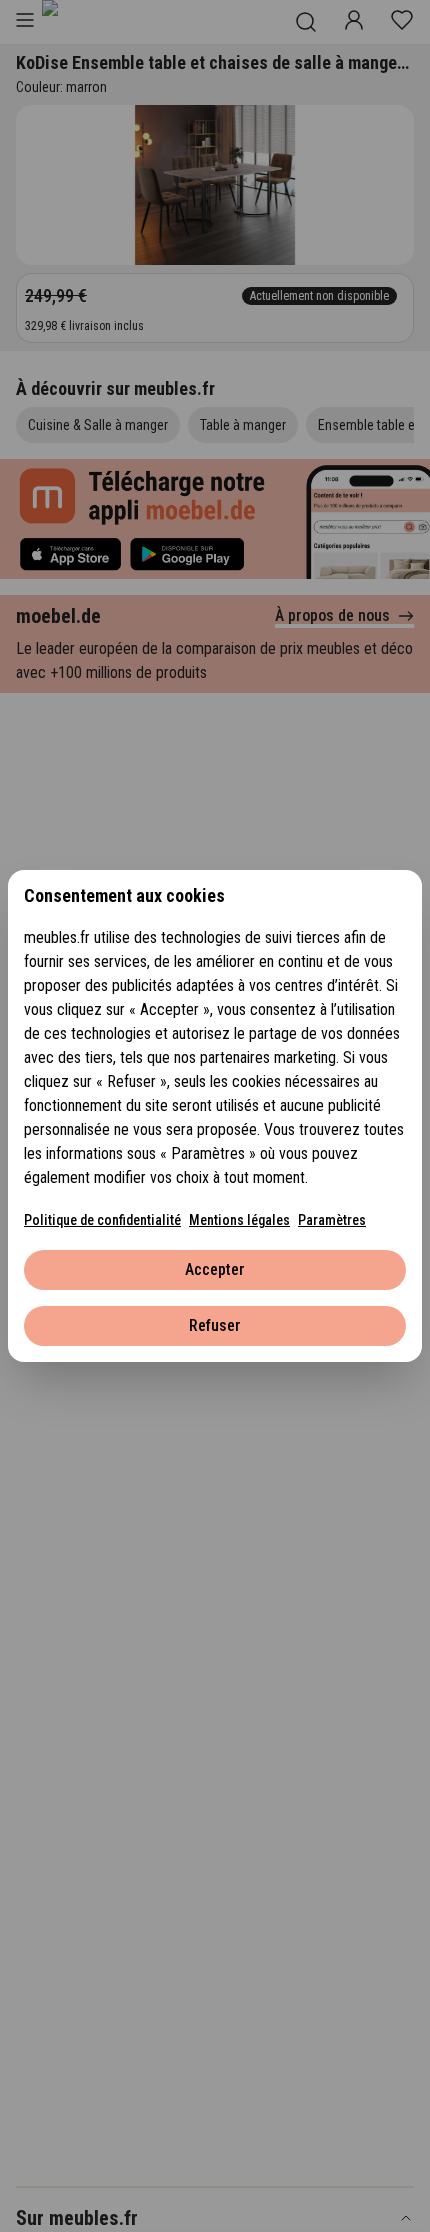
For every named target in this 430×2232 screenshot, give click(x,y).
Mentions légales (239, 1220)
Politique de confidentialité (102, 1220)
